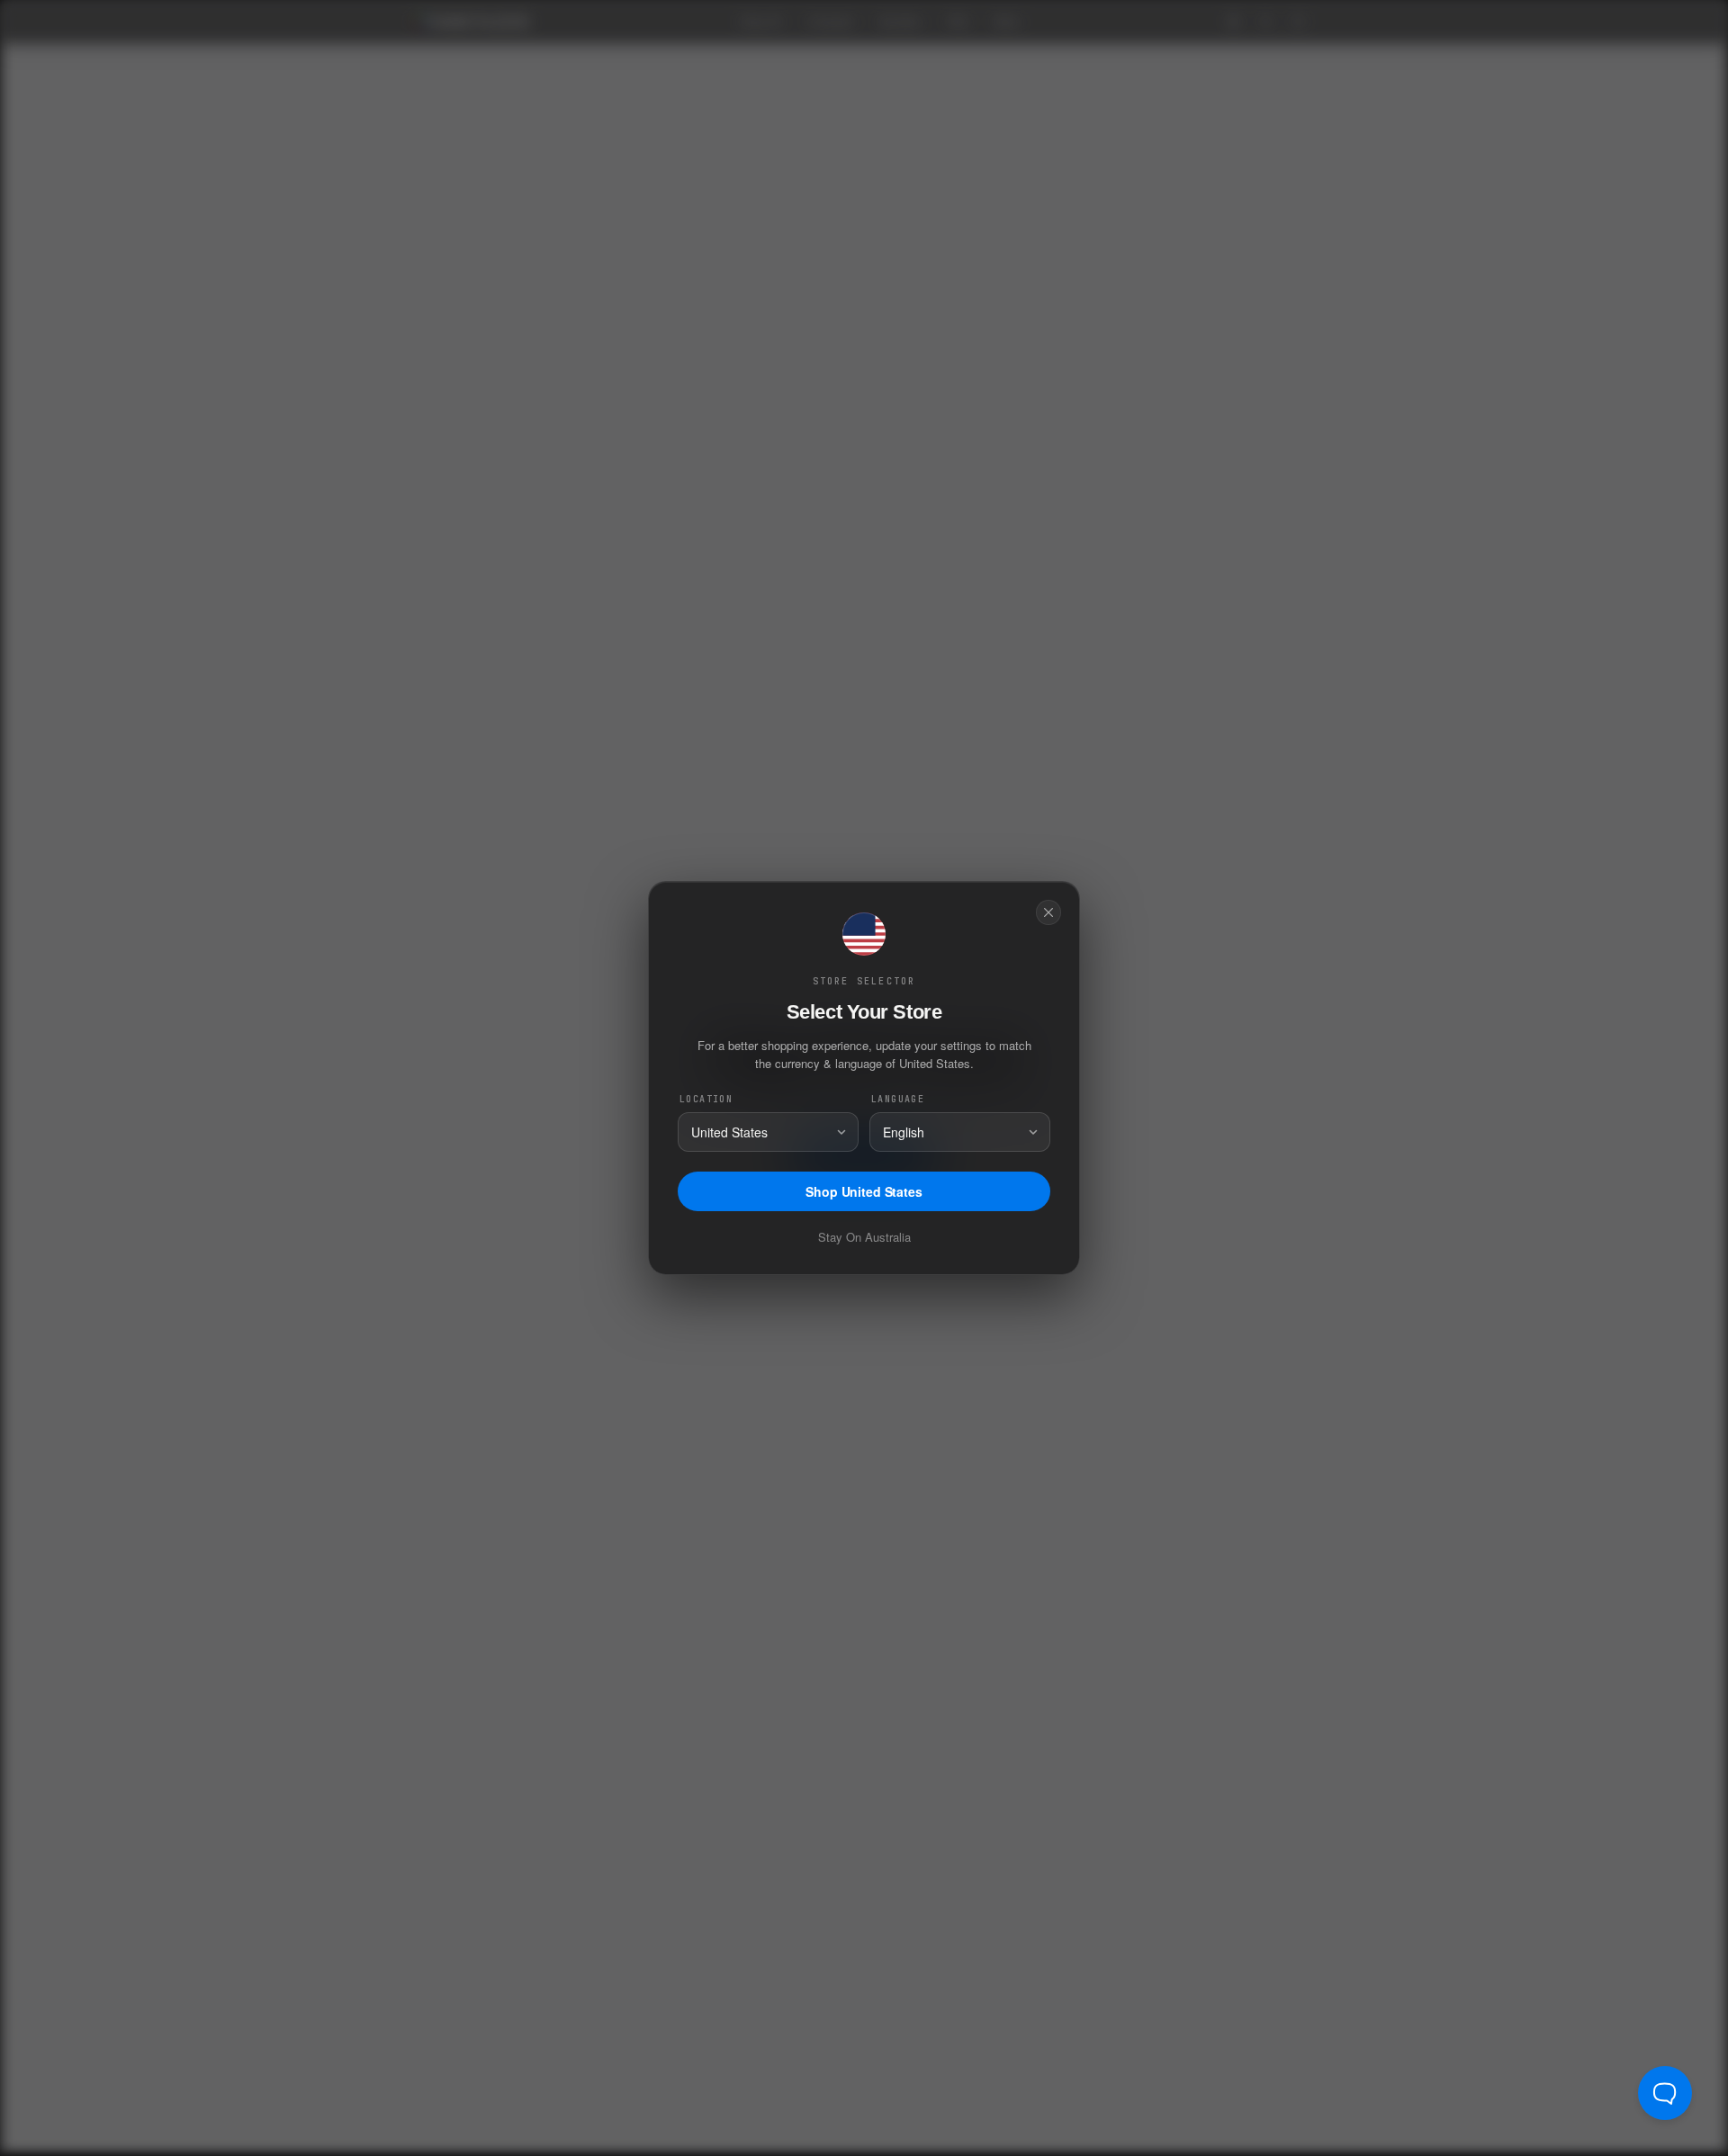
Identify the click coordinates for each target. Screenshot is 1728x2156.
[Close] (1048, 912)
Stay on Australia (864, 1237)
